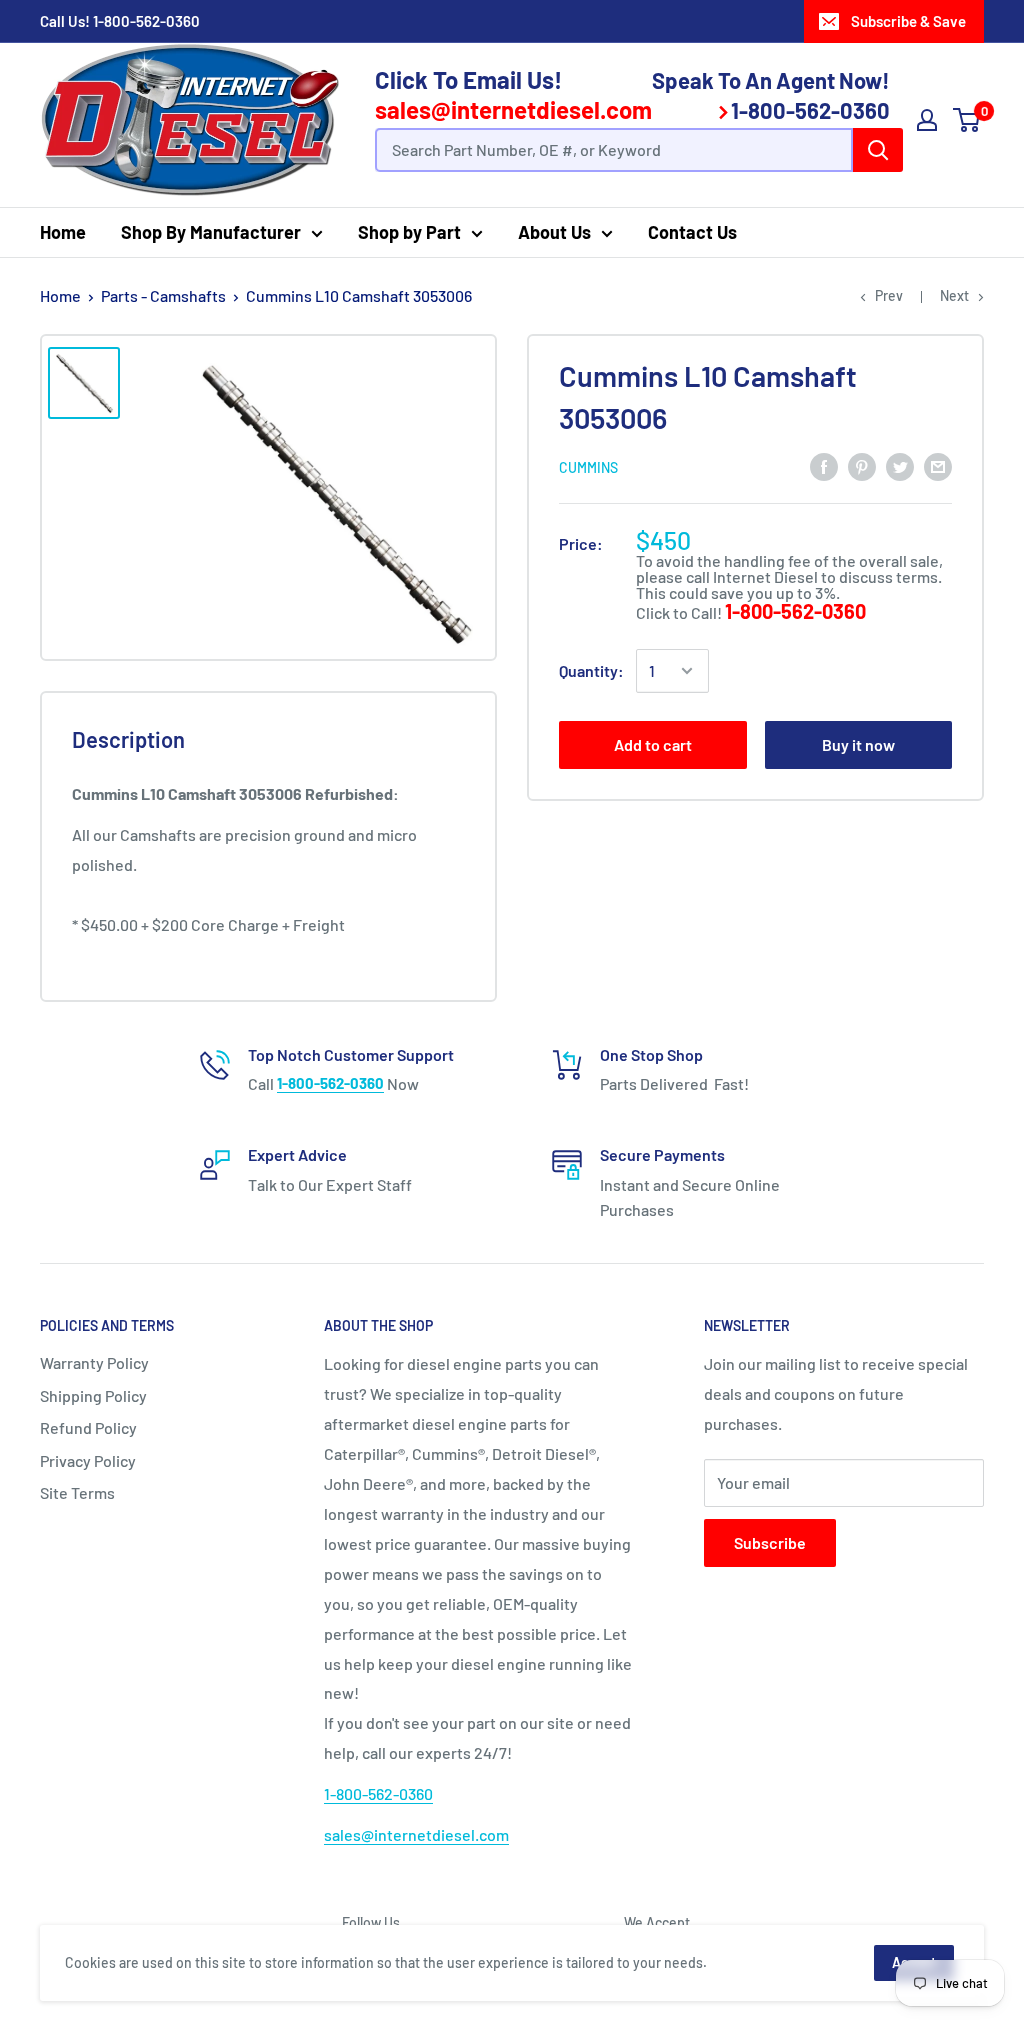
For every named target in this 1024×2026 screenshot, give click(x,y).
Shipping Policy (93, 1395)
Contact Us (692, 232)
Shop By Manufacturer (211, 232)
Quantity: (591, 670)
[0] (967, 120)
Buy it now (858, 744)
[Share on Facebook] (824, 465)
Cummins (588, 467)
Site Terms (77, 1492)
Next (954, 295)
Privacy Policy (88, 1460)
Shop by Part (409, 232)
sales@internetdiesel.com (513, 109)
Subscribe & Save (908, 21)
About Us (554, 232)
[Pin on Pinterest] (862, 465)
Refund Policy (88, 1427)
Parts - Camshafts (163, 295)
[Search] (878, 150)
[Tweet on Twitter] (900, 465)
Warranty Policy (94, 1362)
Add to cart (653, 744)
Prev (889, 295)
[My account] (927, 120)
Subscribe (770, 1542)
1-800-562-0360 (146, 21)
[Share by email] (938, 465)
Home (63, 232)
